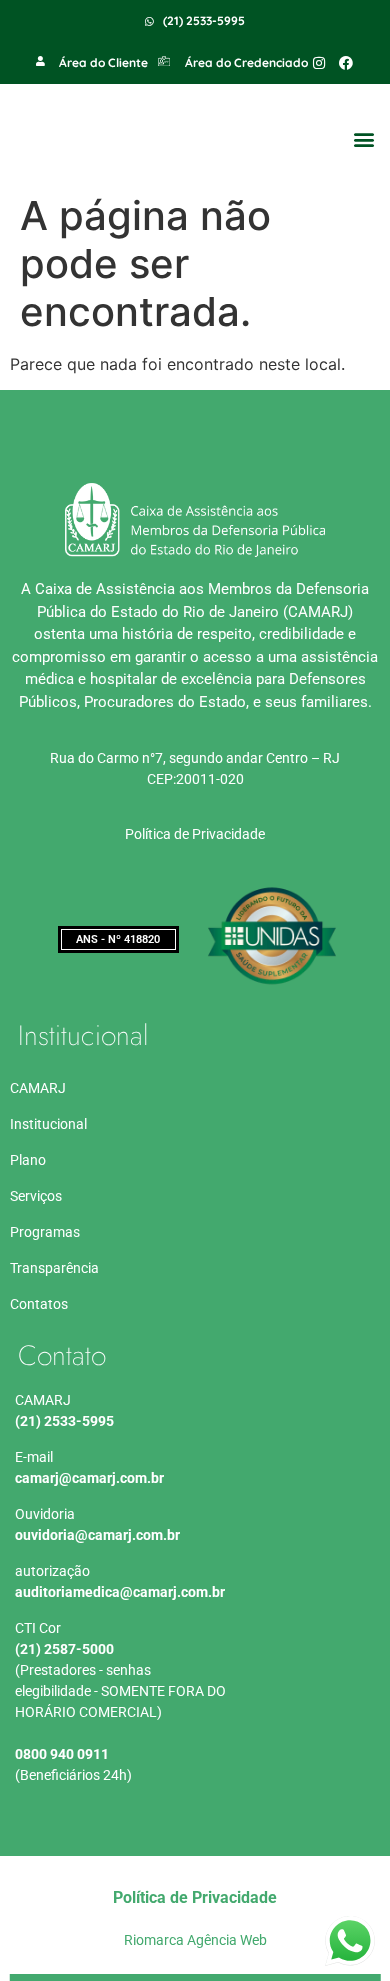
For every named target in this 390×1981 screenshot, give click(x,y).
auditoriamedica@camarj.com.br (120, 1592)
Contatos (39, 1304)
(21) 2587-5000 (64, 1649)
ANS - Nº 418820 (118, 939)
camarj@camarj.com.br (89, 1478)
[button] (363, 139)
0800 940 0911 (62, 1754)
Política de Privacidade (195, 834)
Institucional (48, 1124)
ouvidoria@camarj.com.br (97, 1535)
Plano (28, 1160)
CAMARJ (38, 1088)
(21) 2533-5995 (64, 1421)
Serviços (36, 1196)
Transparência (54, 1268)
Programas (45, 1232)
